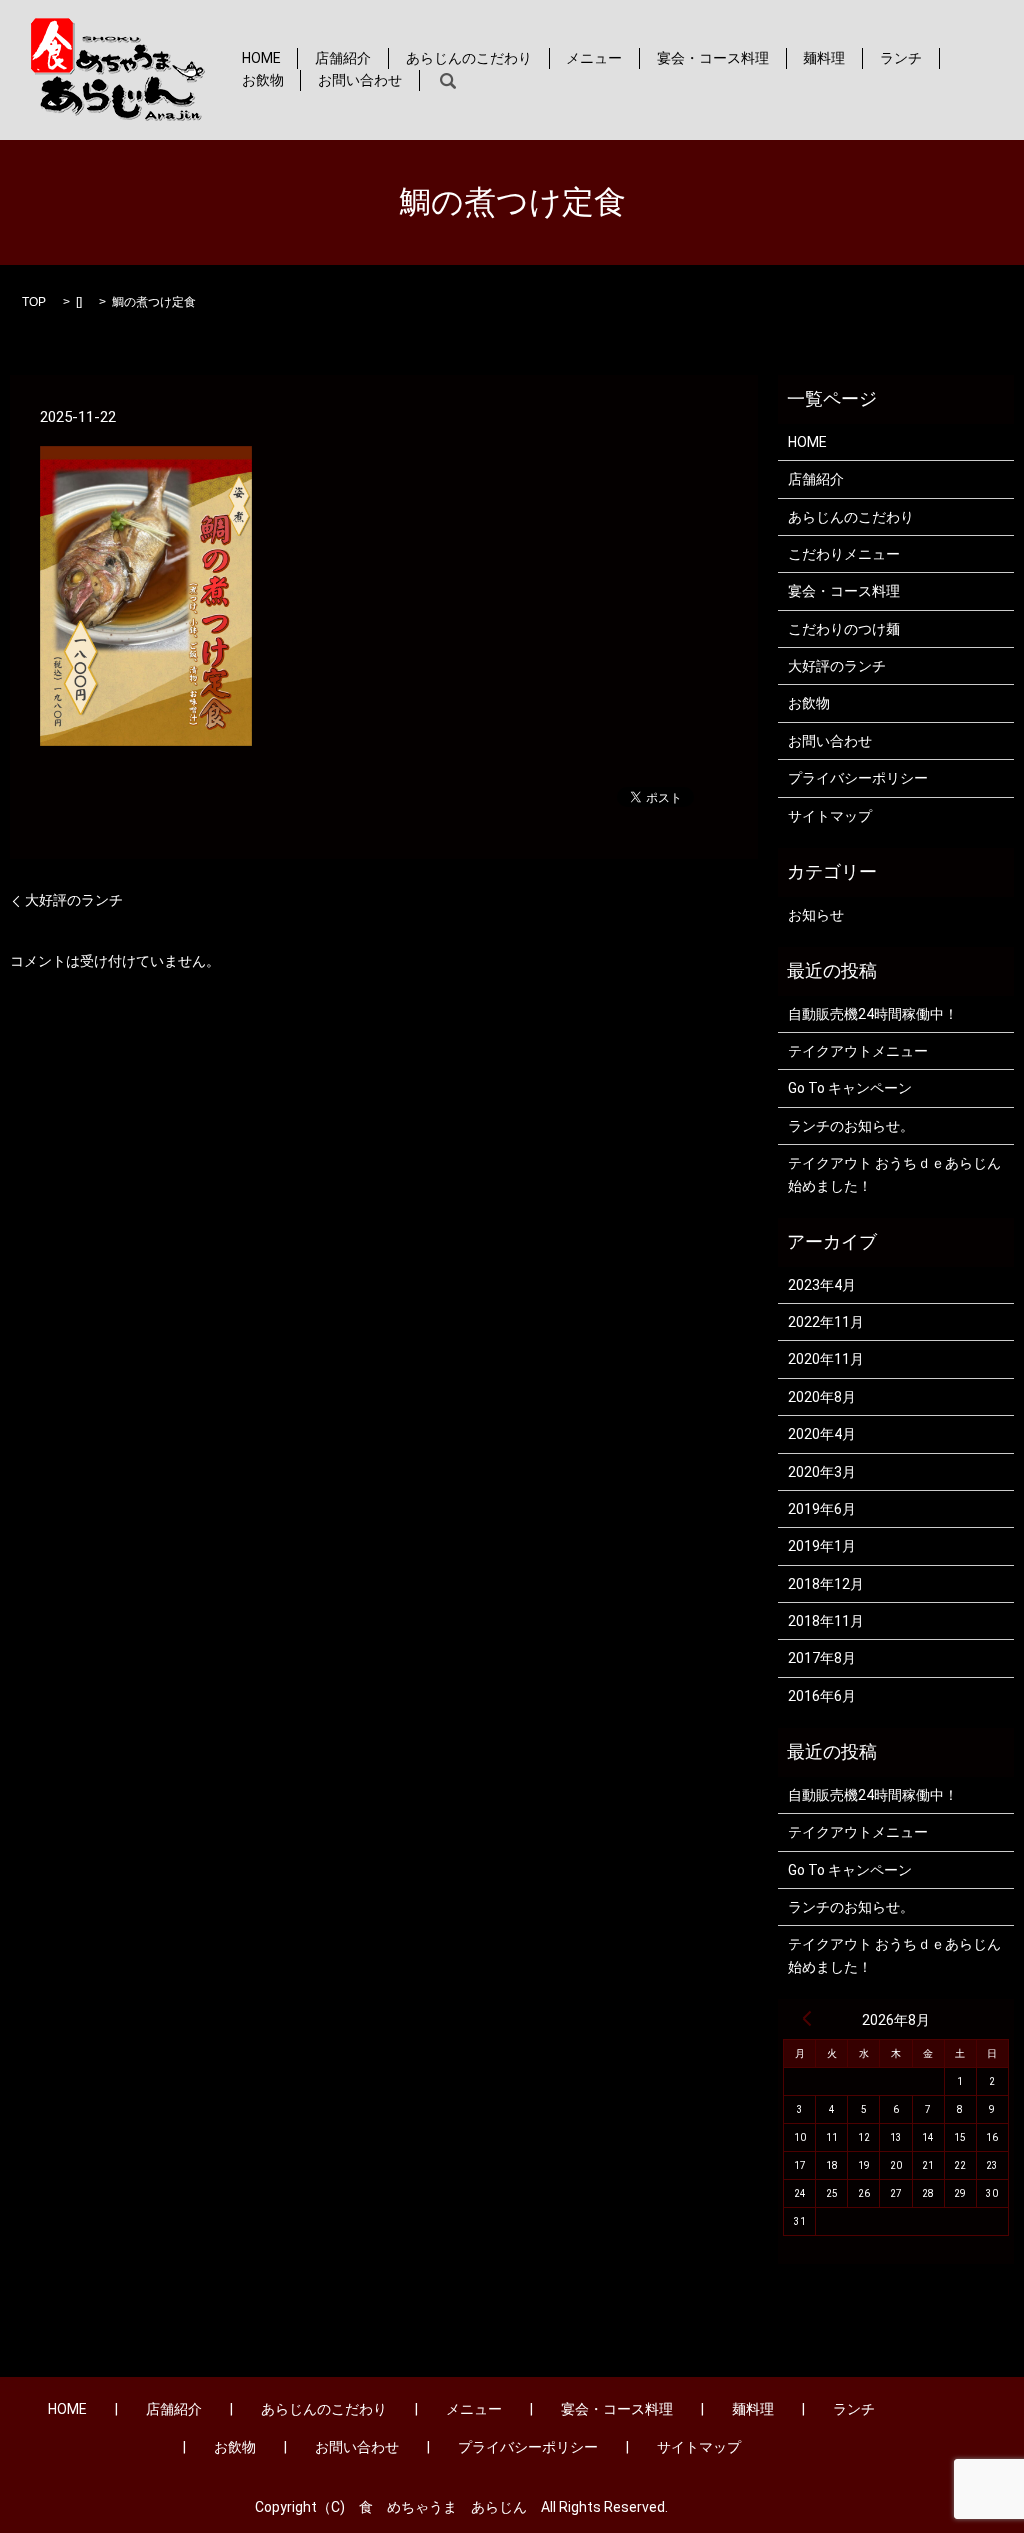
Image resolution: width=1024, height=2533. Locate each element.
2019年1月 (822, 1546)
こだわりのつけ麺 (844, 629)
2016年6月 (822, 1696)
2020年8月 (822, 1397)
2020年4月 (822, 1434)
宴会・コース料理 (713, 58)
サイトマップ (830, 816)
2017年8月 (822, 1658)
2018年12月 (826, 1584)
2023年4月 (822, 1285)
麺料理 (824, 58)
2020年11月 (826, 1359)
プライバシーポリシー (858, 778)
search (448, 80)
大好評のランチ (74, 900)
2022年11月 (826, 1322)
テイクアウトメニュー (858, 1051)
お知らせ (816, 915)
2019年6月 (822, 1509)
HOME (261, 58)
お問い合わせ (360, 80)
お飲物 (263, 80)
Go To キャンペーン (850, 1088)
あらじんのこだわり (469, 58)
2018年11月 (826, 1621)
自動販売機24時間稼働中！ (873, 1014)
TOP (34, 302)
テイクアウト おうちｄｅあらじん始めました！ (894, 1174)
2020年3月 (822, 1472)
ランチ (901, 58)
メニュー (594, 58)
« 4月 (807, 2018)
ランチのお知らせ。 (851, 1126)
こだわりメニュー (844, 554)
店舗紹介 (343, 58)
